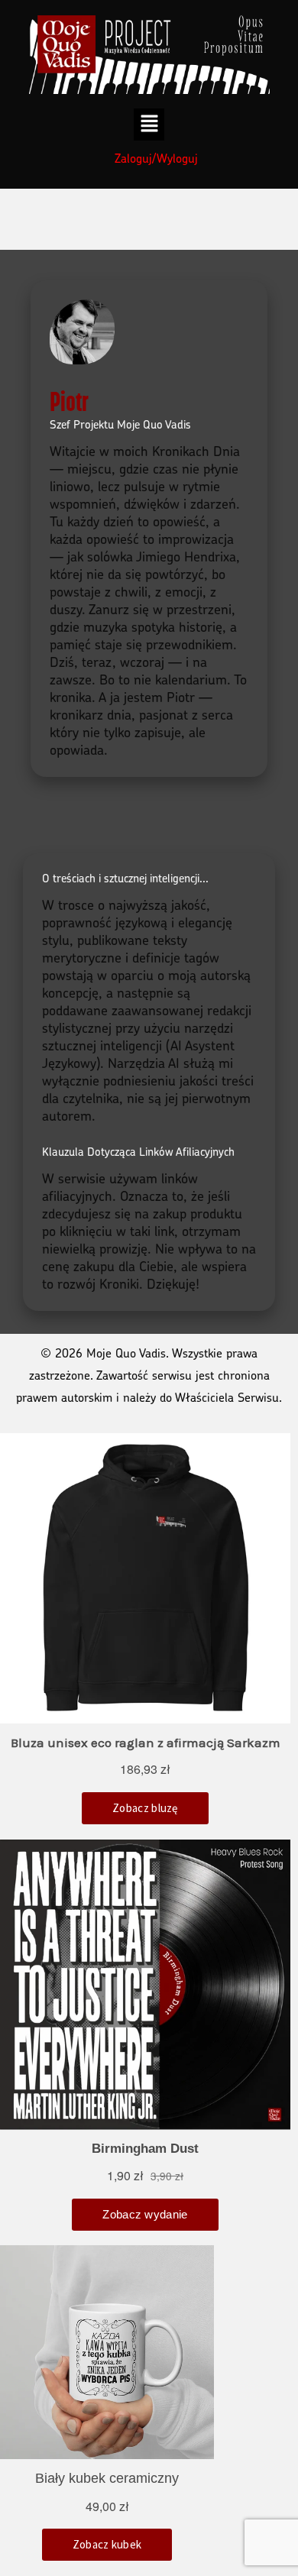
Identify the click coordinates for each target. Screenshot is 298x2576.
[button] (149, 125)
